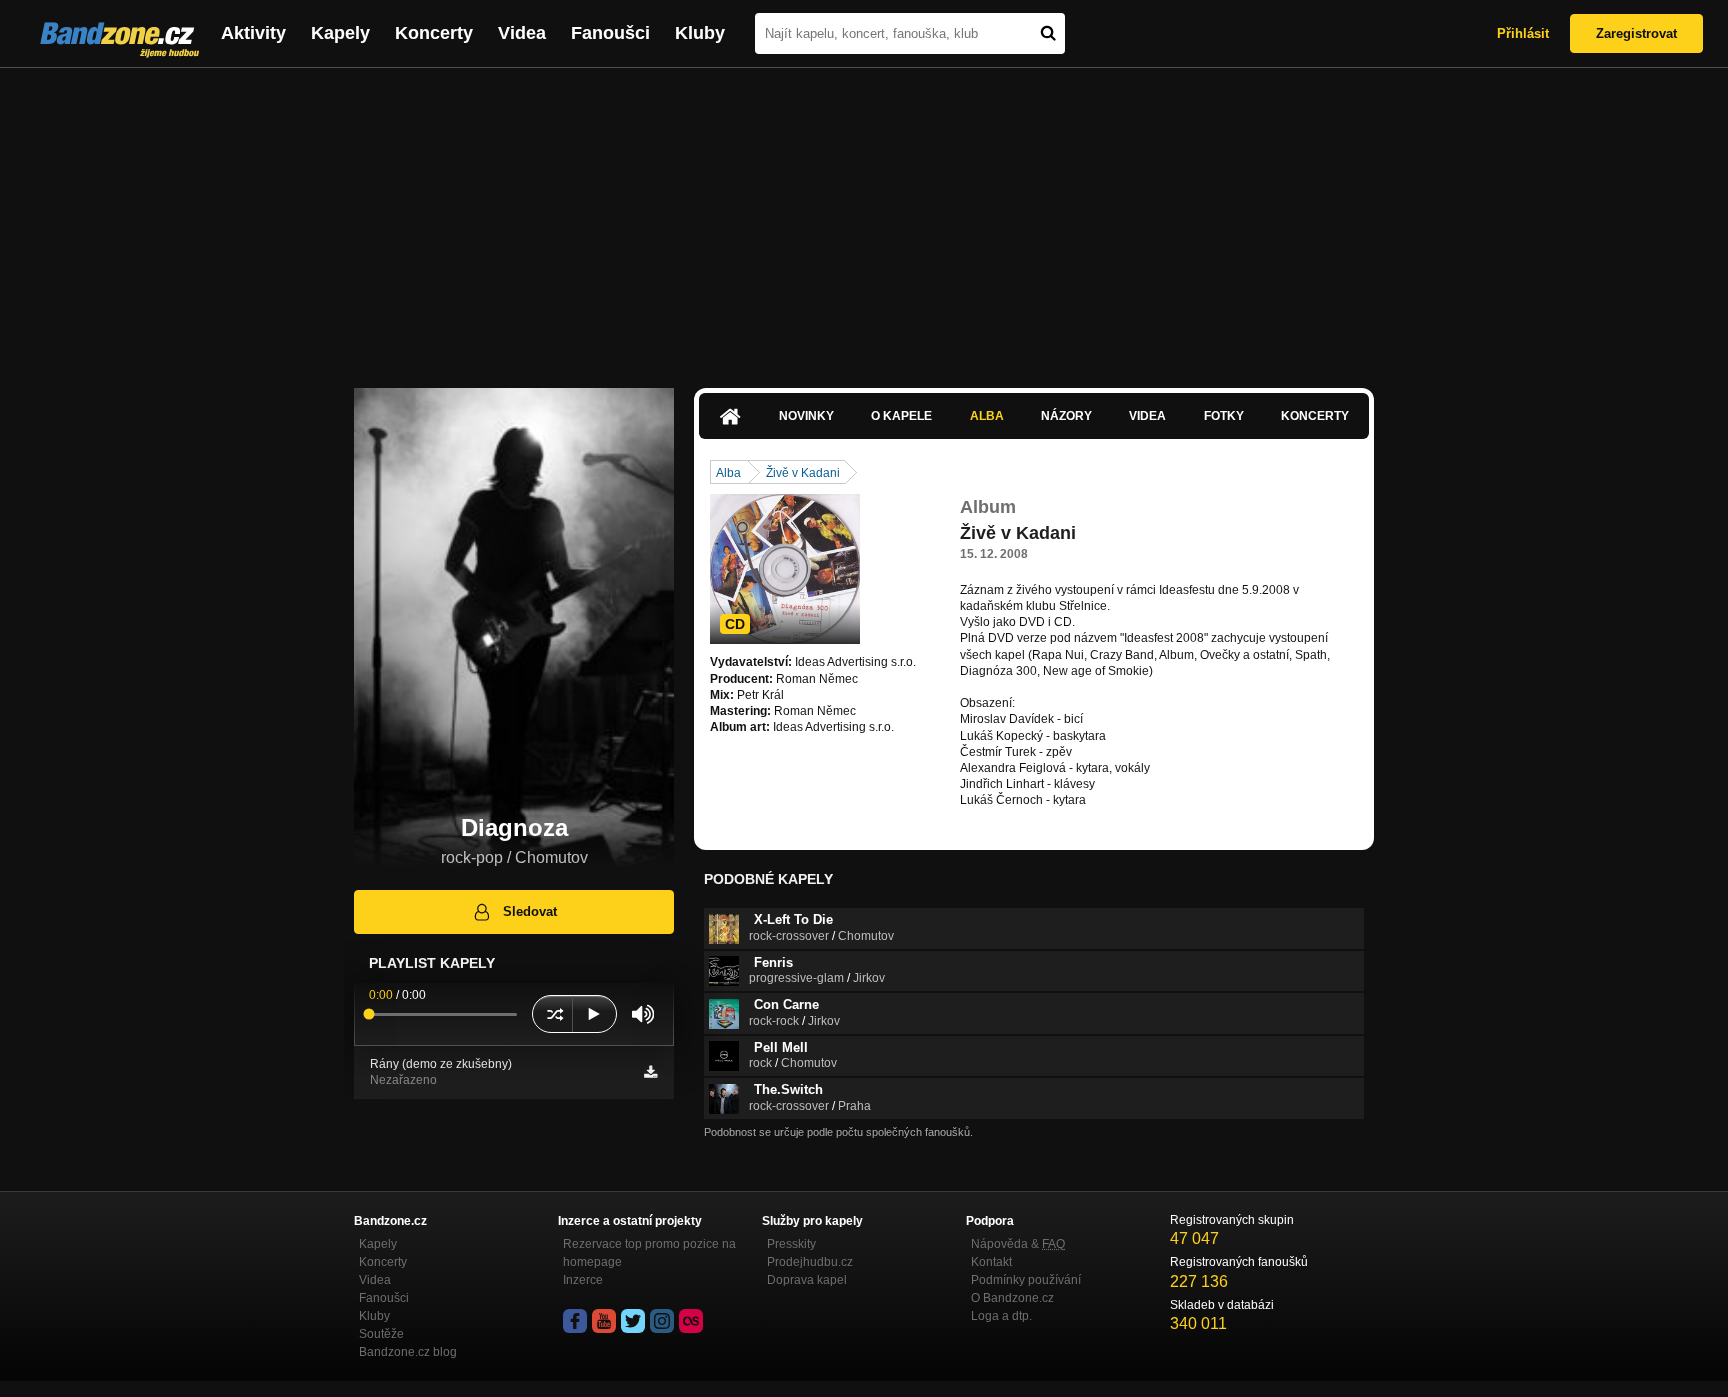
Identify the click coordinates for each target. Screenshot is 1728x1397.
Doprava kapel (807, 1280)
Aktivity (253, 33)
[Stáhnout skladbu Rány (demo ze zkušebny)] (650, 1072)
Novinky (806, 416)
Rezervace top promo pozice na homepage (649, 1253)
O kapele (901, 416)
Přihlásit (1523, 33)
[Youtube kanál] (604, 1321)
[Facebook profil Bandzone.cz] (575, 1321)
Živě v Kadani (803, 473)
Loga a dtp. (1001, 1316)
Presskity (791, 1244)
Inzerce (583, 1280)
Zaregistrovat (1636, 33)
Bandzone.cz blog (408, 1352)
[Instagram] (662, 1321)
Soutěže (381, 1334)
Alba (987, 416)
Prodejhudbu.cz (810, 1262)
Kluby (700, 33)
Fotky (1224, 416)
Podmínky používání (1026, 1280)
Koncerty (434, 33)
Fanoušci (610, 33)
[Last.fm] (691, 1321)
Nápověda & (1018, 1244)
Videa (522, 33)
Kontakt (991, 1262)
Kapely (340, 33)
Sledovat (530, 911)
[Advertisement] (864, 218)
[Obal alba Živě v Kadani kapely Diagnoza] (785, 569)
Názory (1066, 416)
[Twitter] (633, 1321)
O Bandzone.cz (1012, 1298)
